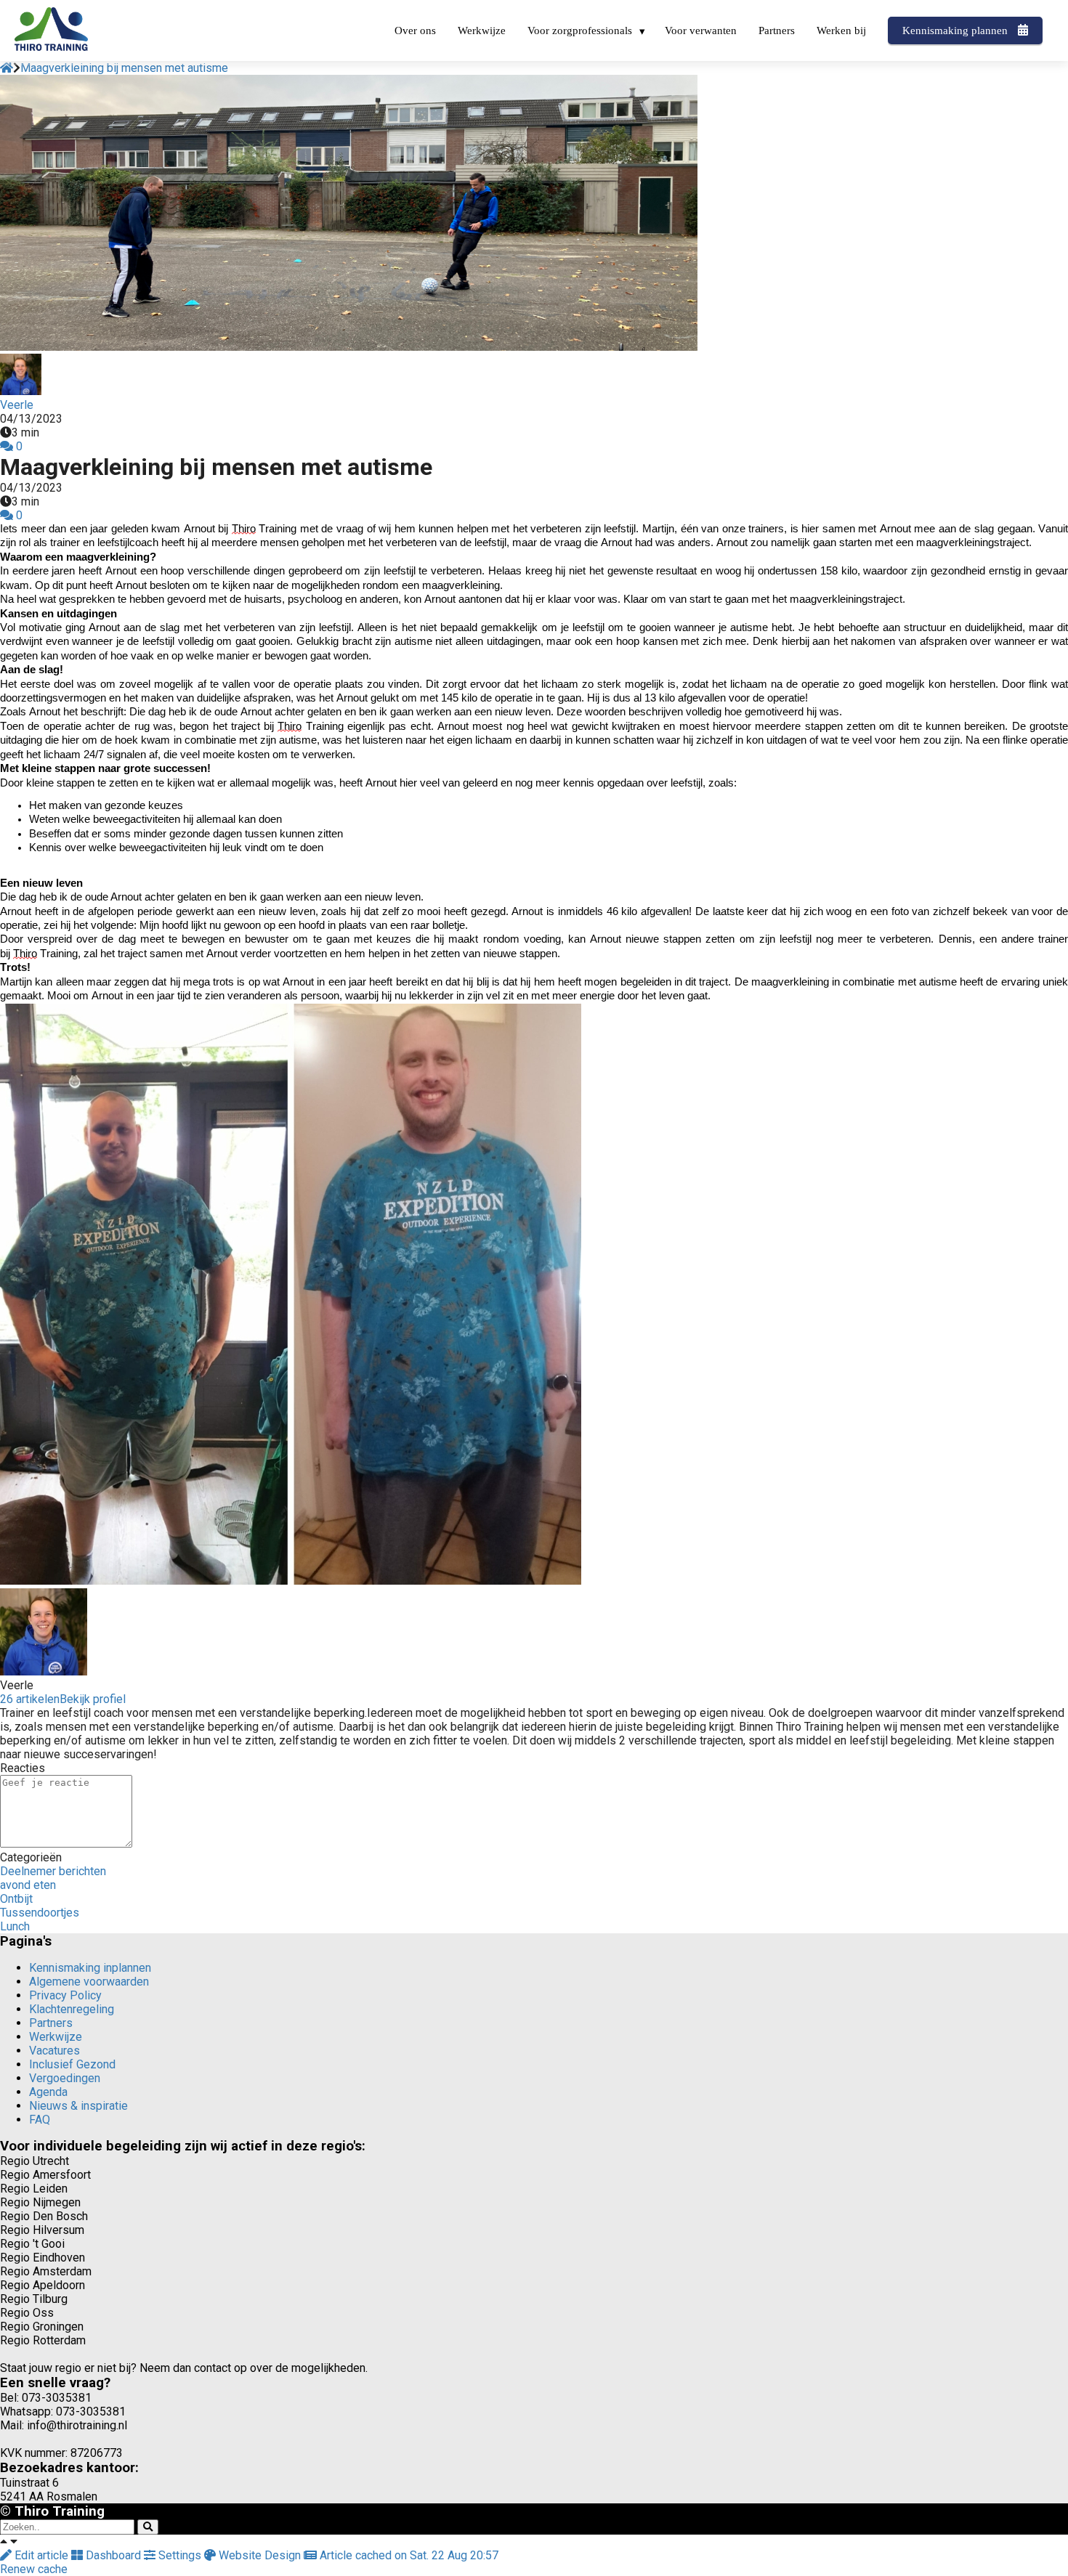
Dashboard (113, 2555)
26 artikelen (30, 1699)
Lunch (15, 1926)
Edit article (41, 2555)
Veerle (17, 405)
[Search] (148, 2527)
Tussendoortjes (40, 1913)
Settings (180, 2555)
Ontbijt (16, 1899)
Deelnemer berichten (53, 1871)
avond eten (28, 1885)
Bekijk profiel (93, 1699)
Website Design (260, 2555)
